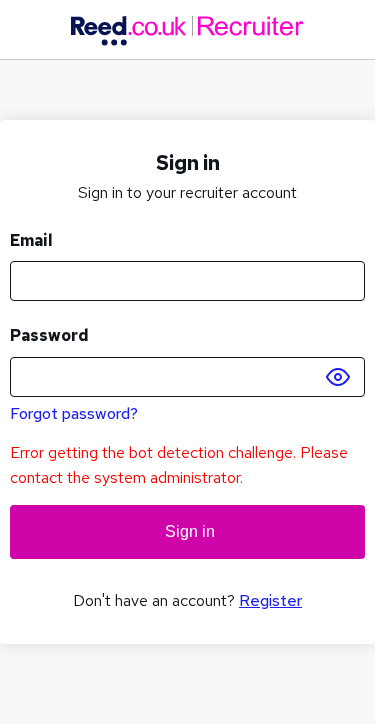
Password (49, 335)
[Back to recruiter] (187, 31)
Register (270, 600)
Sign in (188, 531)
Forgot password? (74, 413)
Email (31, 240)
